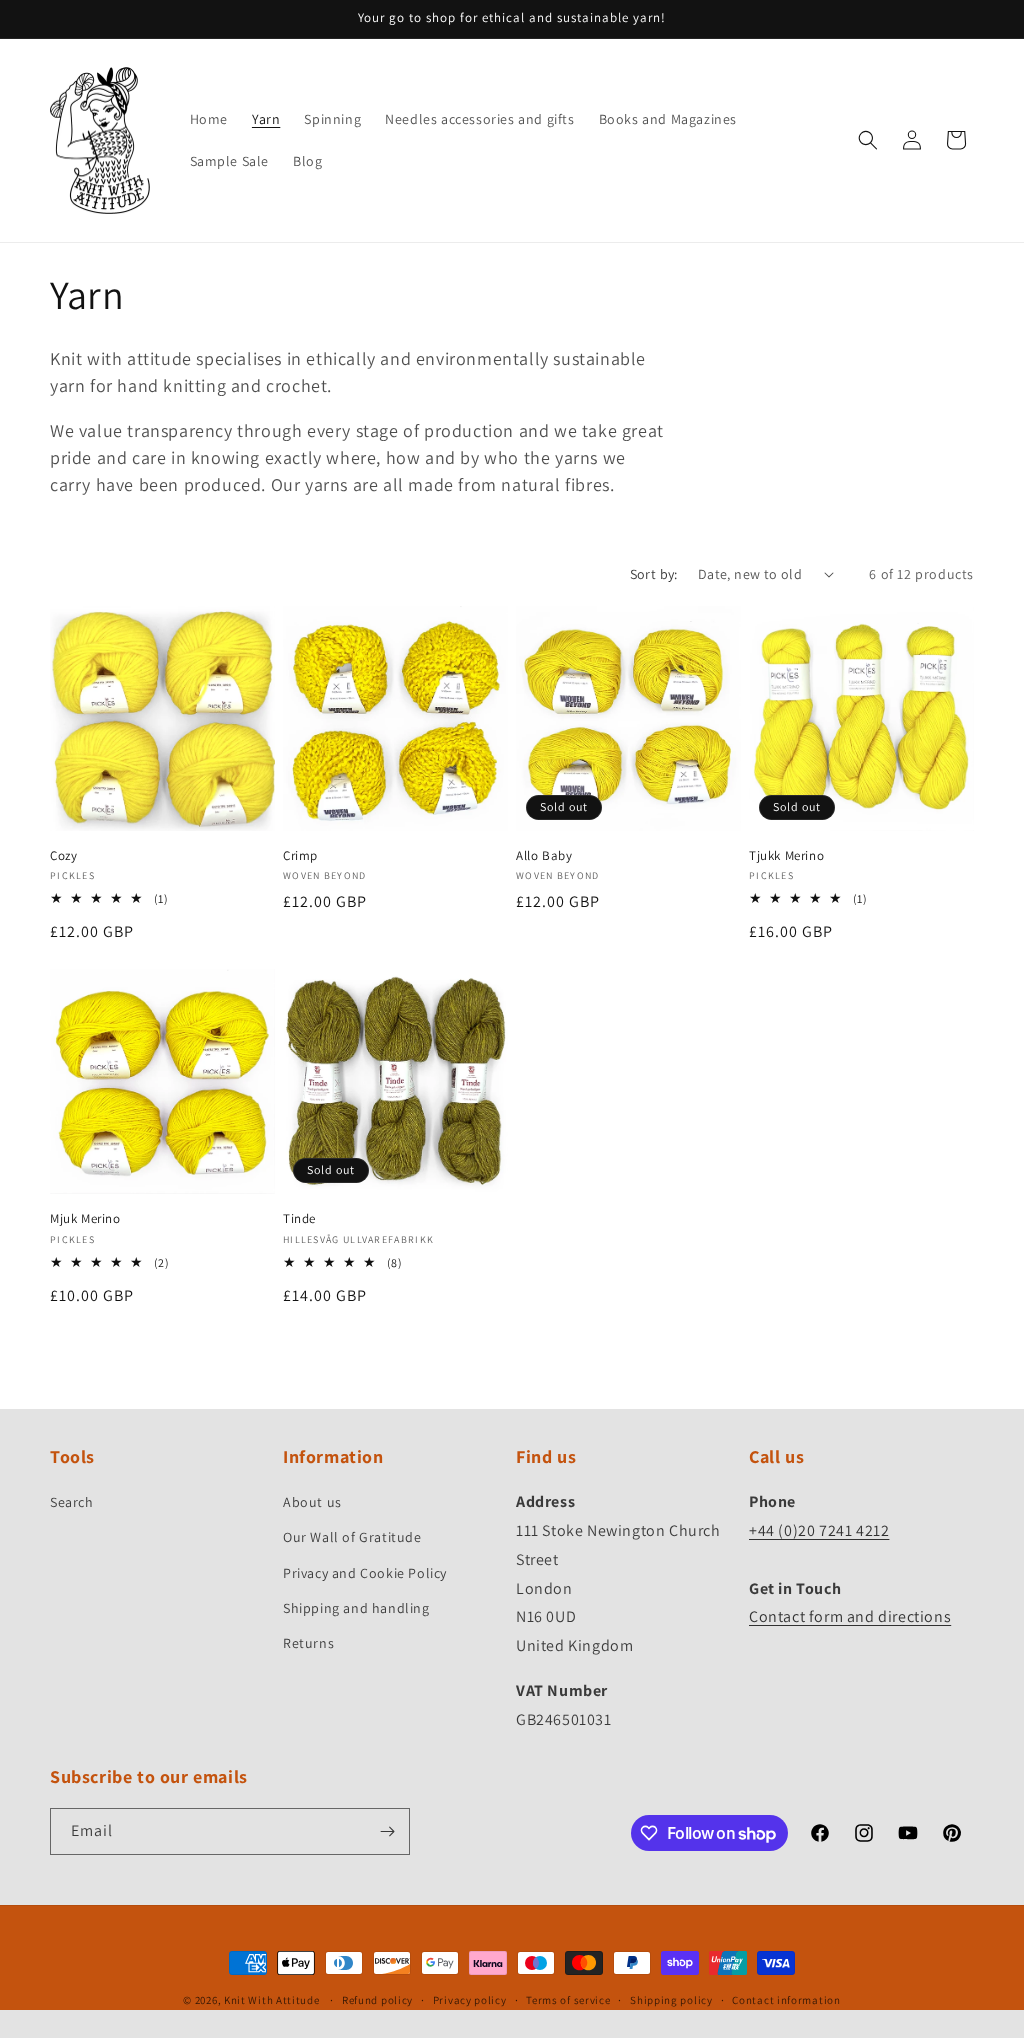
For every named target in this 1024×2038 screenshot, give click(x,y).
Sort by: (654, 574)
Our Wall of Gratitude (352, 1537)
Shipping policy (671, 2000)
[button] (868, 140)
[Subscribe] (387, 1831)
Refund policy (377, 2000)
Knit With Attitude (272, 2000)
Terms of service (568, 2000)
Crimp (300, 856)
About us (312, 1502)
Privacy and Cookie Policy (365, 1573)
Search (72, 1502)
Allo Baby (544, 856)
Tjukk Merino (786, 856)
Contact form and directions (850, 1616)
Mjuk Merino (85, 1219)
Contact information (786, 2000)
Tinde (299, 1219)
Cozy (63, 856)
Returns (308, 1643)
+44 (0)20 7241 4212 (819, 1530)
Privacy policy (470, 2000)
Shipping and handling (356, 1608)
